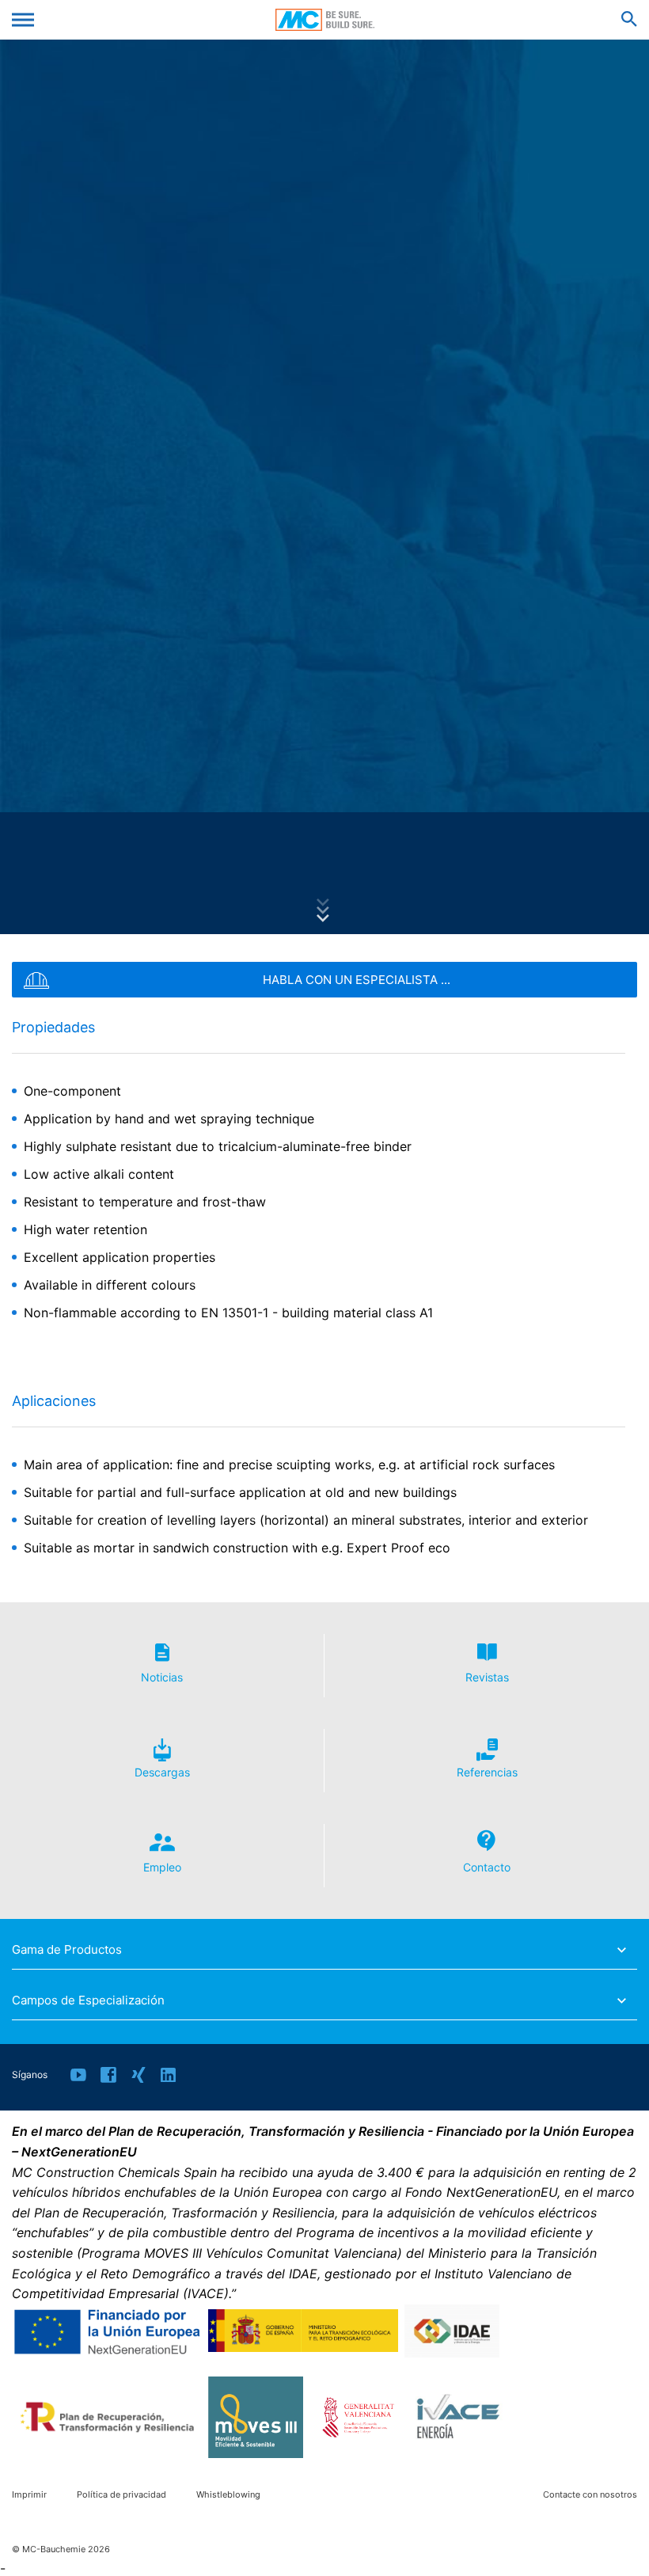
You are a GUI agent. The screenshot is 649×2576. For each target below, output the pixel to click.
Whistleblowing (228, 2495)
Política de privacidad (121, 2495)
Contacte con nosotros (590, 2495)
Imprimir (29, 2495)
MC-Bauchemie (325, 20)
